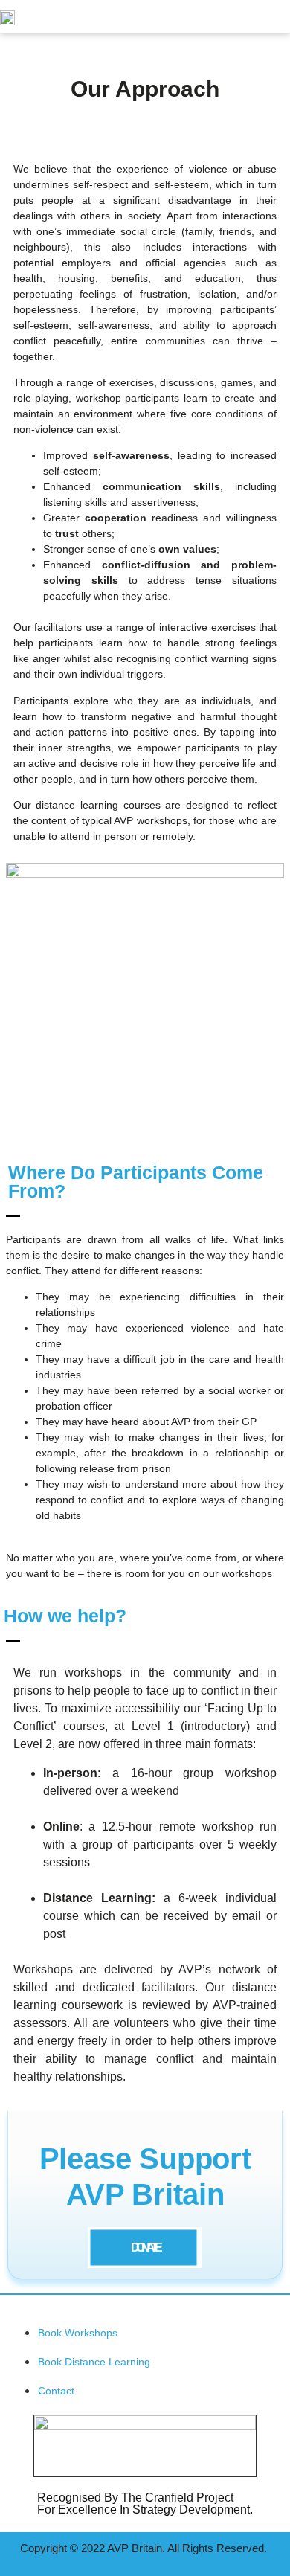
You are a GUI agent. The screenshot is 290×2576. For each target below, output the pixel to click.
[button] (261, 17)
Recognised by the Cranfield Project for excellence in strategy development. (145, 2503)
